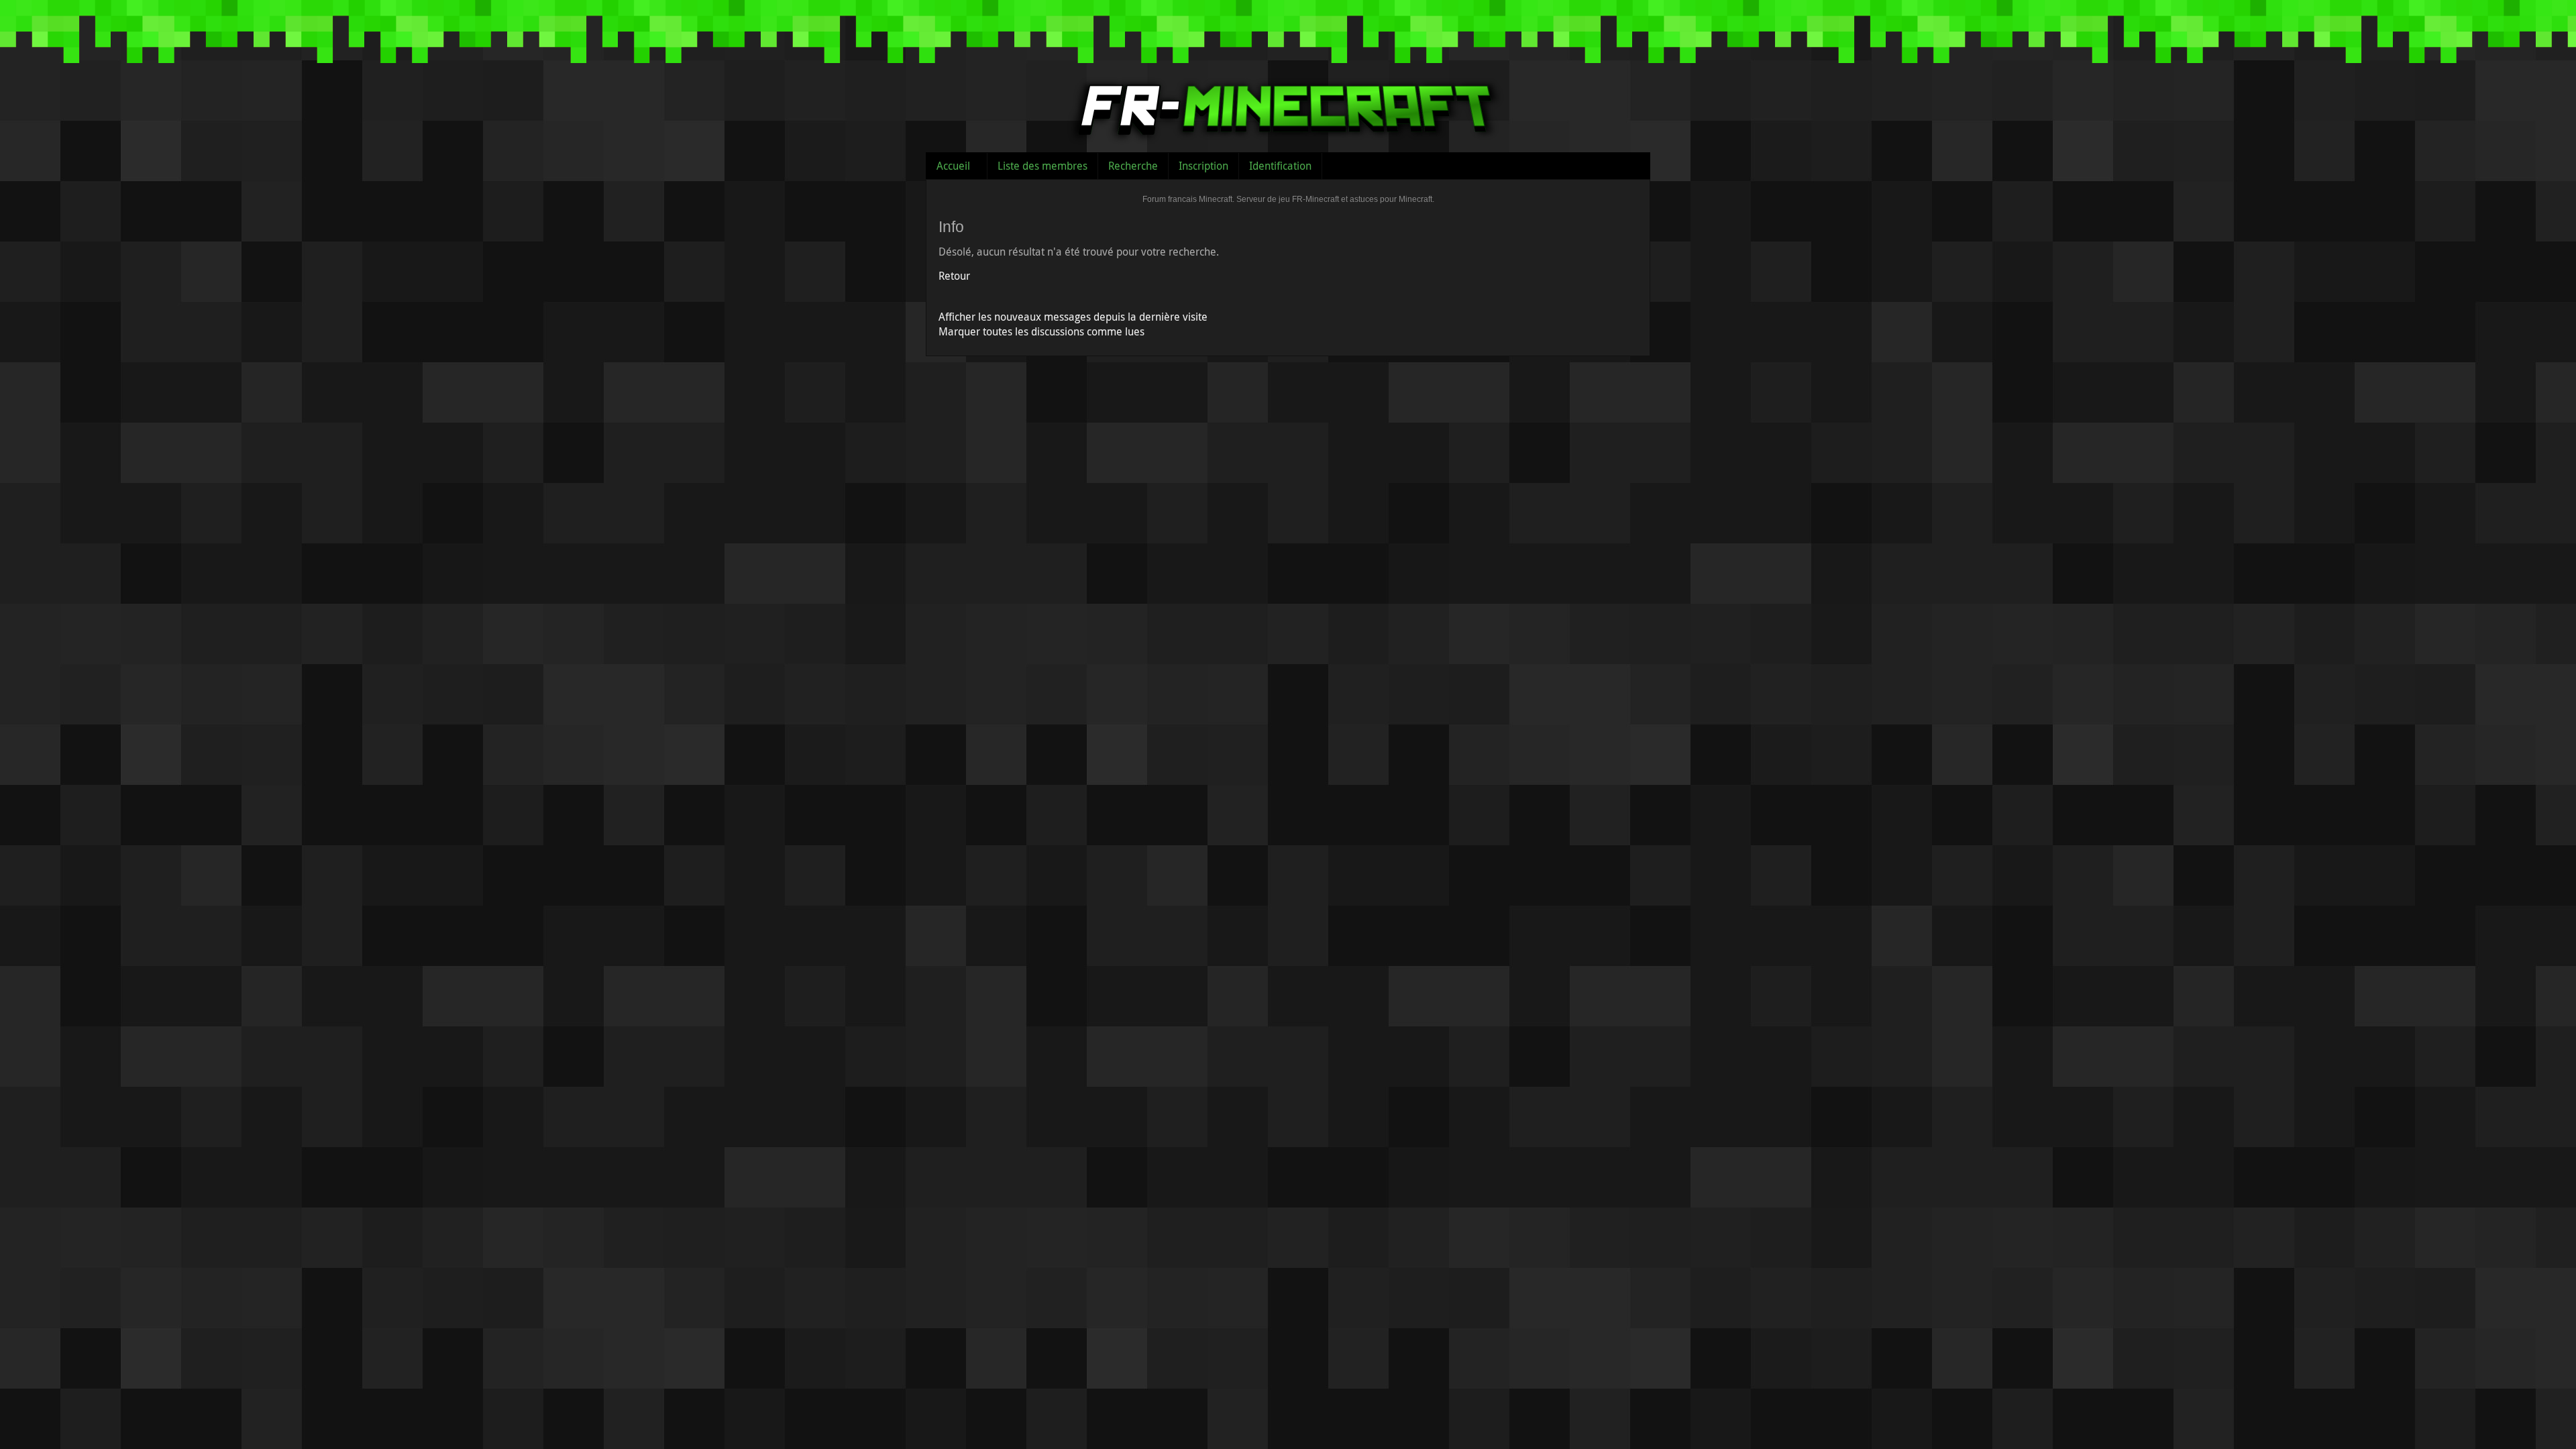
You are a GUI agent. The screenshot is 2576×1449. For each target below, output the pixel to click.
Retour (954, 276)
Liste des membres (1042, 166)
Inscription (1203, 166)
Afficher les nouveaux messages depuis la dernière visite (1073, 317)
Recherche (1133, 166)
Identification (1280, 166)
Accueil (953, 166)
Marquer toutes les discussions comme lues (1041, 331)
